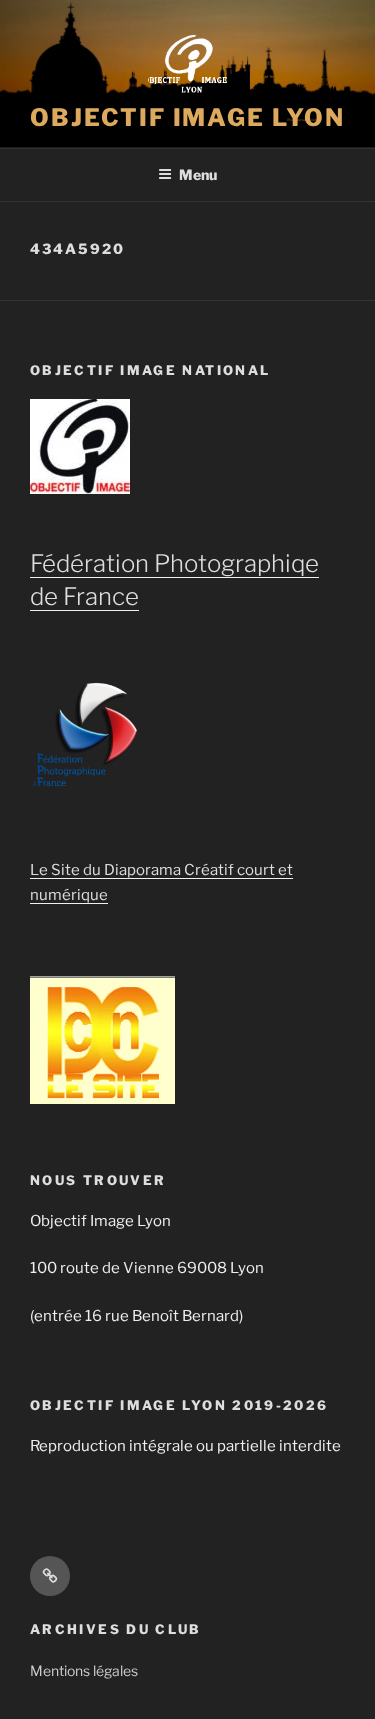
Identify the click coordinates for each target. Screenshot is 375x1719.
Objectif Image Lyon (187, 117)
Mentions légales (84, 1670)
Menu (198, 174)
